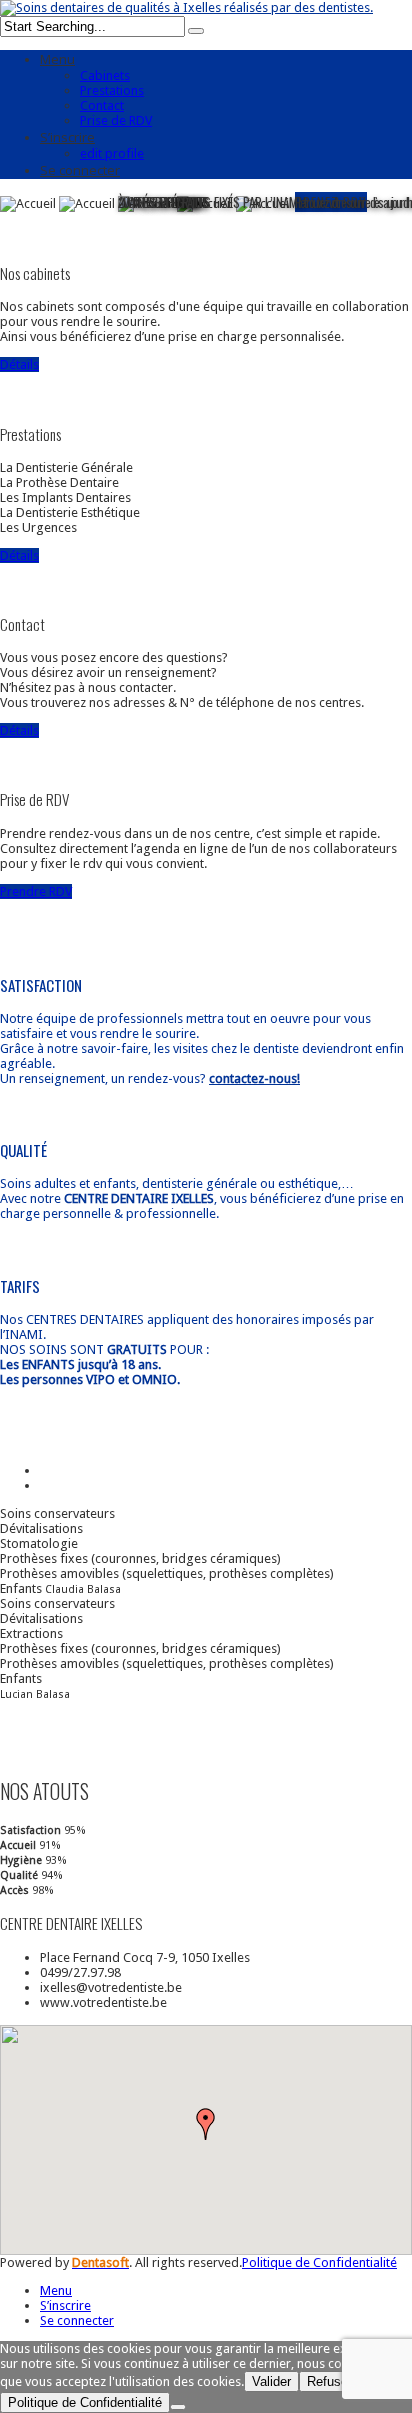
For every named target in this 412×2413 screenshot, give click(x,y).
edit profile (112, 153)
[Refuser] (178, 2407)
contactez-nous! (254, 1078)
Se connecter (80, 170)
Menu (57, 59)
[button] (206, 2124)
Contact (102, 105)
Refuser (329, 2381)
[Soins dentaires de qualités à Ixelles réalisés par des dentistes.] (186, 7)
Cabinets (105, 75)
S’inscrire (67, 137)
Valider (271, 2381)
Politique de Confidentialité (319, 2262)
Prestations (112, 90)
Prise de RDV (116, 120)
